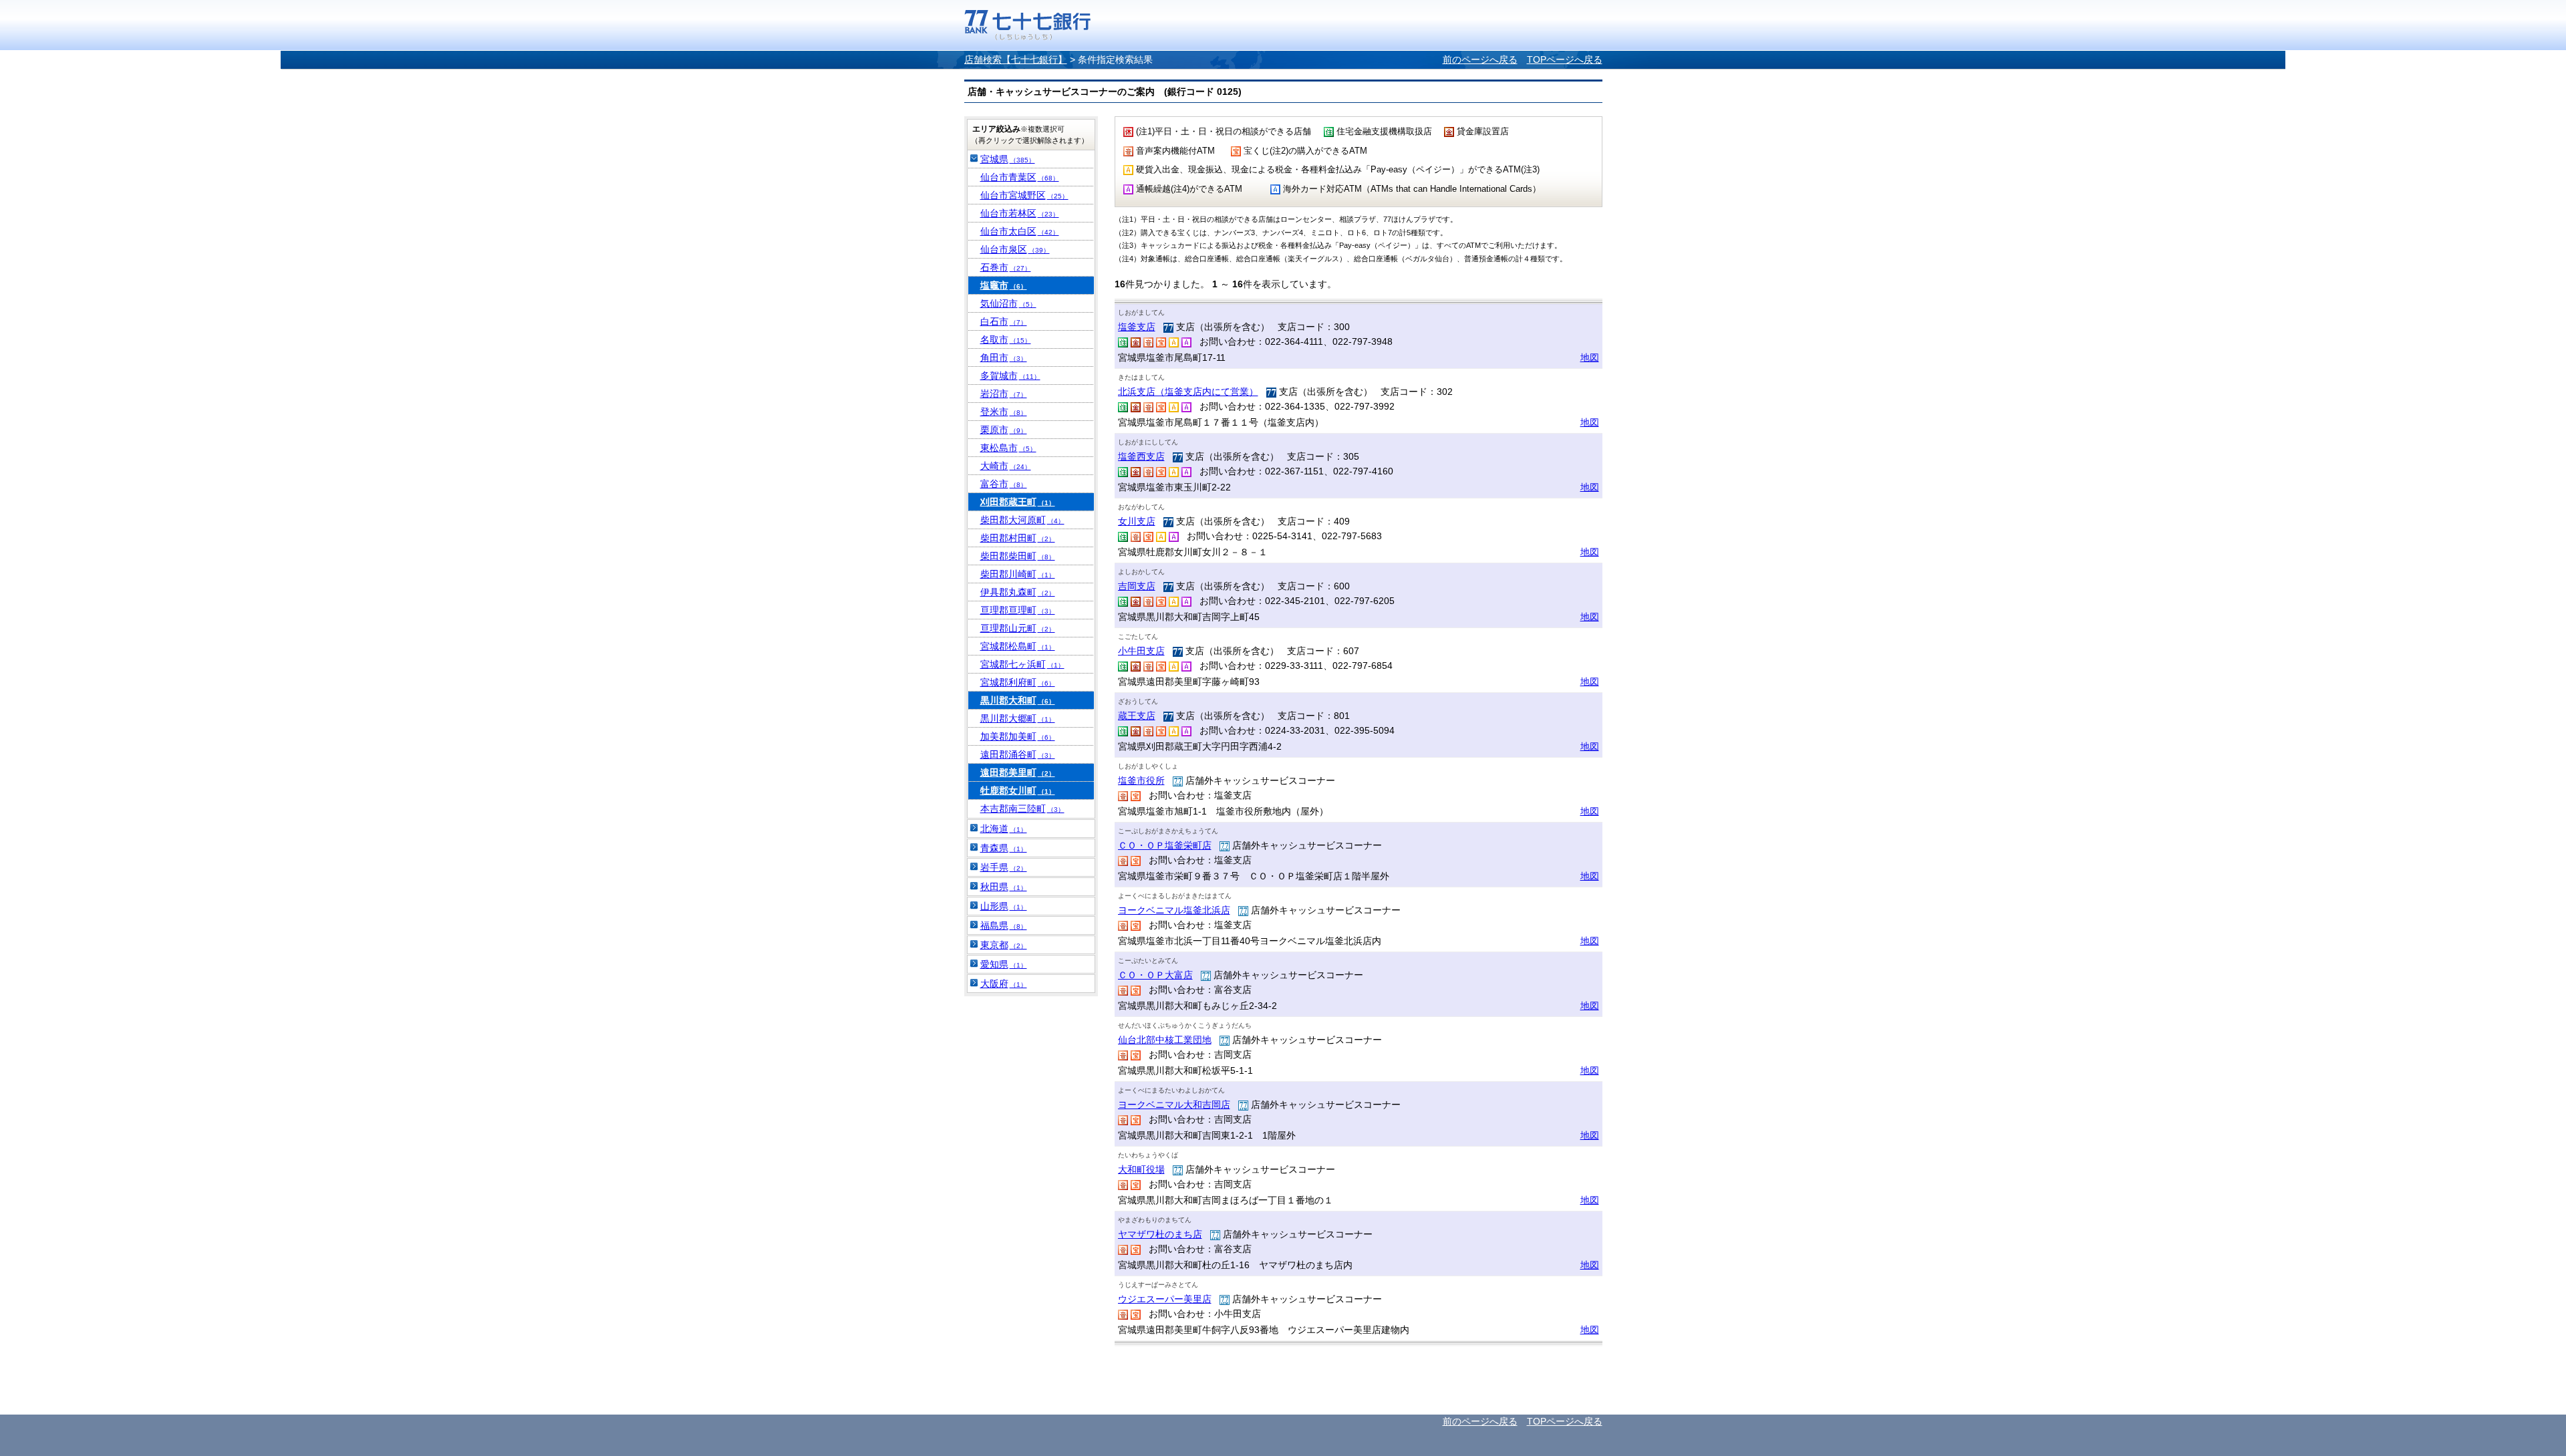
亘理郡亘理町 (1018, 610)
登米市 (1004, 412)
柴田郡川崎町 (1018, 574)
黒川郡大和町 (1018, 700)
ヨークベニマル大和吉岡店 (1174, 1105)
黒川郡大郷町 (1018, 718)
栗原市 (1004, 430)
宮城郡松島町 (1018, 646)
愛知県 (1004, 964)
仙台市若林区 (1020, 213)
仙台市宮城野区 (1024, 195)
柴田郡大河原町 (1022, 520)
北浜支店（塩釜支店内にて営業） (1188, 392)
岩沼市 (1004, 394)
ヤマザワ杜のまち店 (1160, 1234)
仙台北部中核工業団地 (1165, 1040)
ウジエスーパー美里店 (1165, 1299)
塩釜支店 (1137, 327)
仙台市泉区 (1015, 249)
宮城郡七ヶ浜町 (1022, 664)
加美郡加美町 (1018, 736)
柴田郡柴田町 (1018, 556)
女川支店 (1137, 521)
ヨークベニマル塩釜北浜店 (1174, 910)
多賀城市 (1010, 376)
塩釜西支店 (1141, 456)
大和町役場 (1141, 1169)
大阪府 (1004, 984)
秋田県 (1004, 887)
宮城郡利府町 (1018, 682)
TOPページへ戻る (1565, 59)
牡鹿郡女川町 (1018, 790)
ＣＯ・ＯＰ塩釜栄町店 (1165, 845)
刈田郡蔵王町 (1018, 502)
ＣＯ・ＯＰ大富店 (1155, 975)
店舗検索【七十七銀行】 (1016, 59)
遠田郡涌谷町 (1018, 754)
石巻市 (1006, 267)
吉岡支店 (1137, 586)
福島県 (1004, 925)
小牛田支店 (1141, 651)
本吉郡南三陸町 (1022, 809)
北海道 (1004, 829)
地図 (1590, 357)
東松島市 (1008, 448)
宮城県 (1008, 159)
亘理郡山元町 (1018, 628)
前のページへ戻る (1480, 59)
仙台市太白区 (1020, 231)
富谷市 (1004, 484)
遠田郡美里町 (1018, 772)
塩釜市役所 (1141, 780)
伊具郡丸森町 (1018, 592)
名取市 (1006, 339)
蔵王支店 (1137, 716)
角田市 (1004, 357)
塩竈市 (1004, 285)
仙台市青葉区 (1020, 177)
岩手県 (1004, 867)
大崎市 (1006, 466)
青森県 (1004, 848)
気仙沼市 (1008, 303)
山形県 (1004, 906)
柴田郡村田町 (1018, 538)
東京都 (1004, 945)
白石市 (1004, 321)
